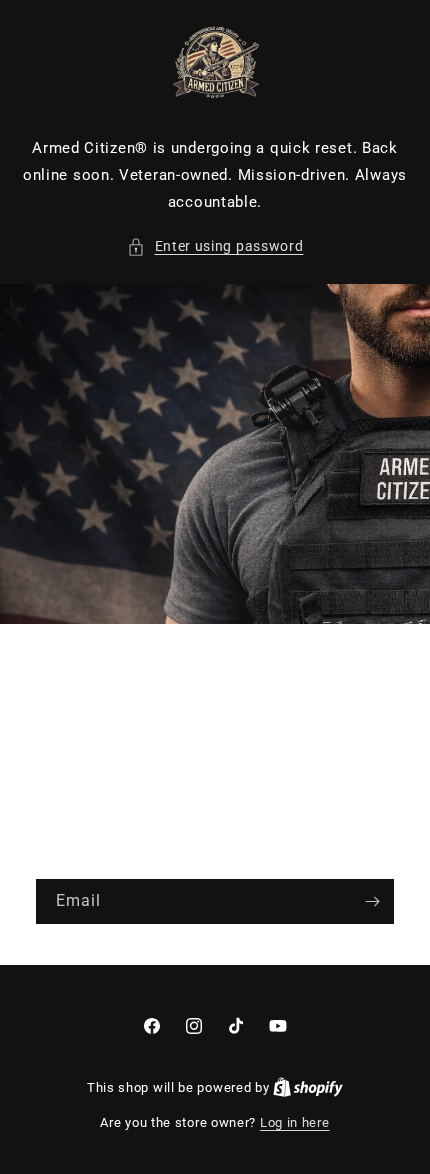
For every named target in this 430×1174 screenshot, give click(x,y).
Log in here (295, 1122)
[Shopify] (308, 1087)
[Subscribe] (372, 901)
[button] (215, 246)
